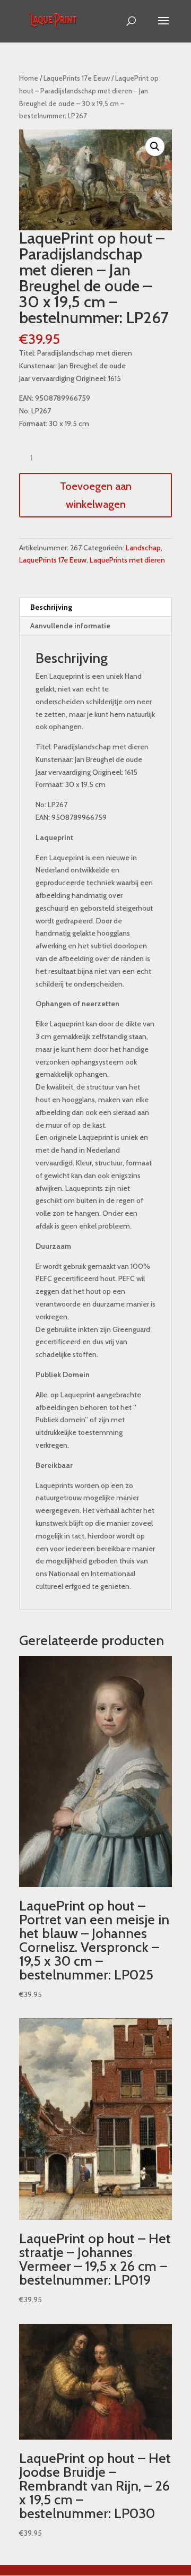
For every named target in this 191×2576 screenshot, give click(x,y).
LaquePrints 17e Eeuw (77, 78)
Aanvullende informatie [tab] (70, 626)
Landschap (143, 548)
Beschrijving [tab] (51, 607)
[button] (155, 146)
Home (29, 78)
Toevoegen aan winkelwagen (96, 495)
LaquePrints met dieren (127, 560)
